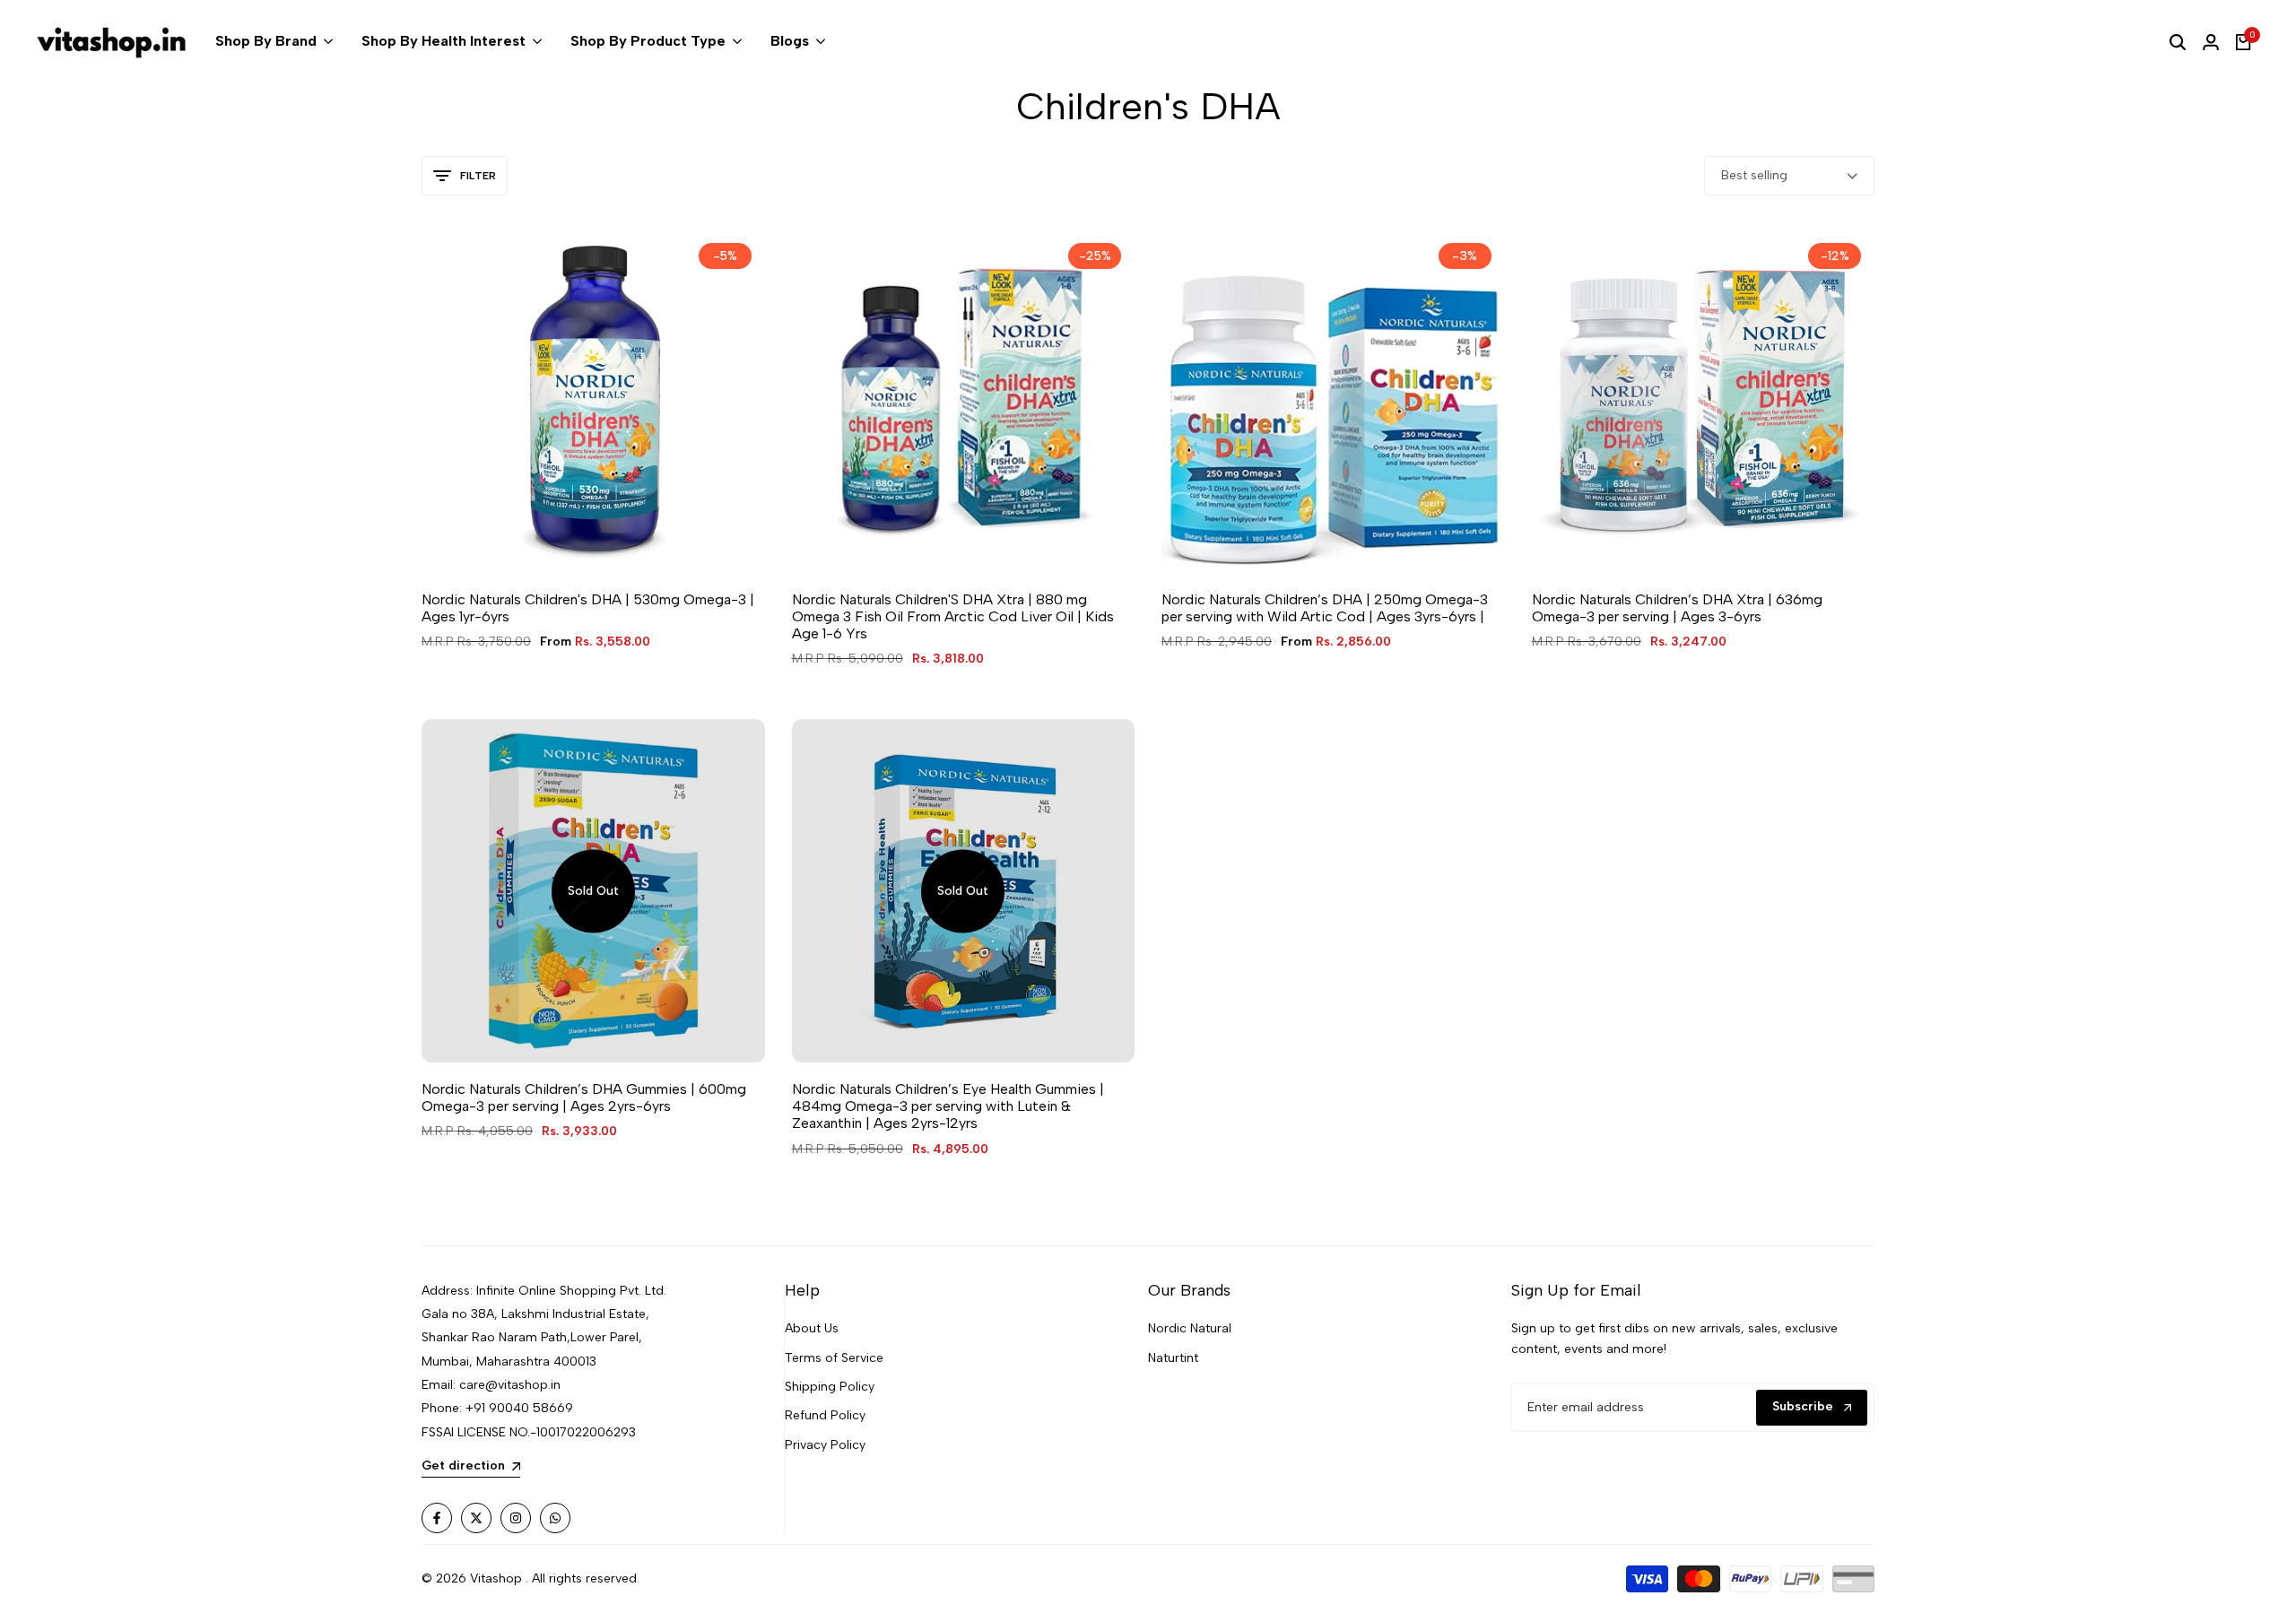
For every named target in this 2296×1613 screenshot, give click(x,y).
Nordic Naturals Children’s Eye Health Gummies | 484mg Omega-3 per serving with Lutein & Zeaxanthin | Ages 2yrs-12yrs (948, 1106)
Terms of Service (834, 1358)
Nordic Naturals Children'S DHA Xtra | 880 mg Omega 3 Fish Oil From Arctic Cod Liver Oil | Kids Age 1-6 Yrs (953, 616)
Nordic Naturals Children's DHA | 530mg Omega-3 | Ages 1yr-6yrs (588, 608)
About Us (812, 1328)
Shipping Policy (830, 1387)
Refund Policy (825, 1415)
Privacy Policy (825, 1445)
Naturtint (1173, 1358)
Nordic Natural (1190, 1328)
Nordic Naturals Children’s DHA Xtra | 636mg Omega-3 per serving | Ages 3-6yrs (1677, 608)
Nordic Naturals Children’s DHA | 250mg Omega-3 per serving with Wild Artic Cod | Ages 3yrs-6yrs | (1325, 608)
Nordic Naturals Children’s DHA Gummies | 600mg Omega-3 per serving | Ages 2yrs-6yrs (584, 1097)
